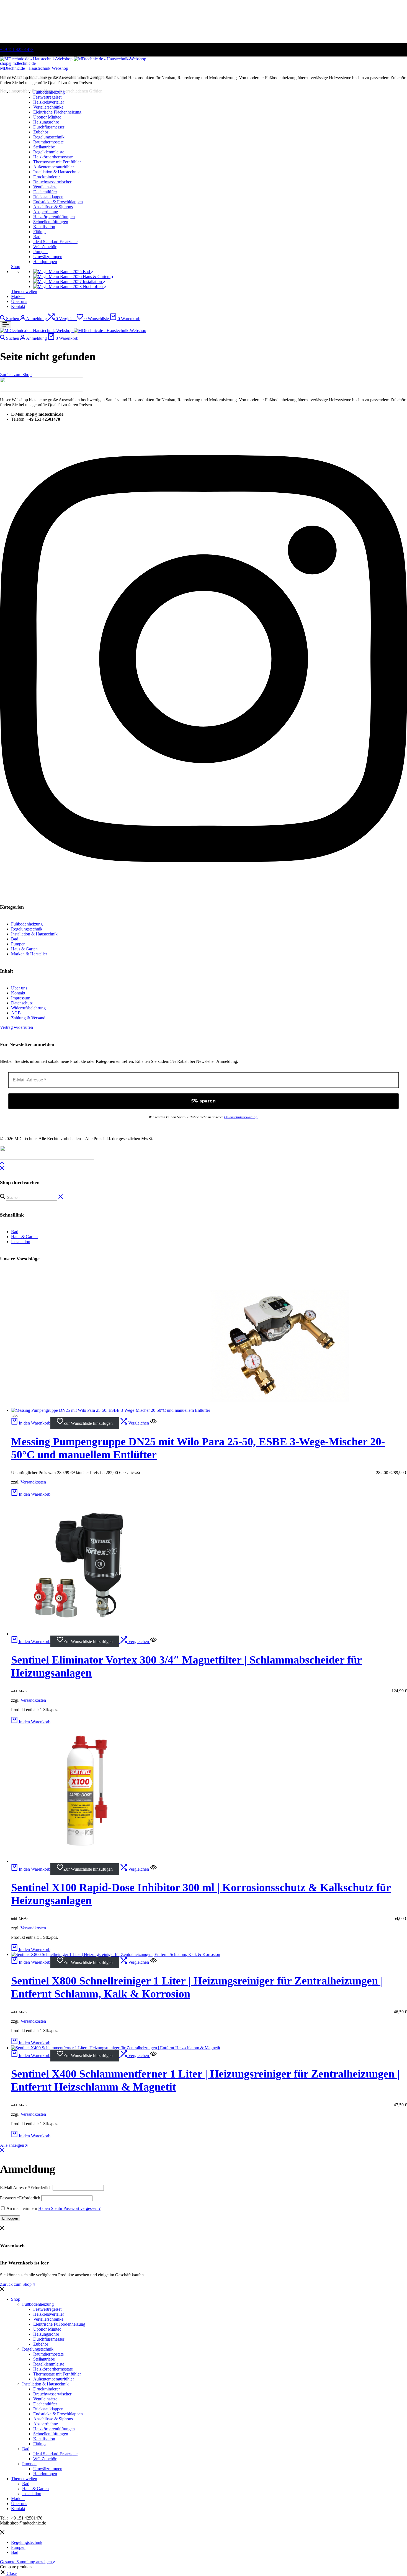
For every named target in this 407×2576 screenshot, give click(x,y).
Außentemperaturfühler (54, 2379)
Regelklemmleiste (49, 2364)
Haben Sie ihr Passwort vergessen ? (69, 2208)
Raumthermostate (48, 2354)
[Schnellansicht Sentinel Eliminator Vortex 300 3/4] (153, 1642)
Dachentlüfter (45, 2404)
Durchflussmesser (49, 2339)
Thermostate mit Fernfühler (57, 2374)
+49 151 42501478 (17, 49)
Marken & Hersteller (29, 954)
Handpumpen (45, 2474)
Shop (16, 267)
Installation (21, 1242)
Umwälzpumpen (48, 2469)
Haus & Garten (24, 949)
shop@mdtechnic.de (18, 63)
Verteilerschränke (48, 2319)
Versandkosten (33, 1482)
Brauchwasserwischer (52, 2394)
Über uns (19, 301)
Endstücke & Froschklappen (58, 2414)
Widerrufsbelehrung (28, 1008)
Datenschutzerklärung (241, 1117)
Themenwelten (24, 291)
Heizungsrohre (46, 2334)
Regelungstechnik (49, 137)
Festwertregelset (47, 2309)
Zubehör (41, 2344)
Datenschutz (22, 1003)
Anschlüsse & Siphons (53, 2419)
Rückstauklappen (48, 2409)
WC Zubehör (45, 2459)
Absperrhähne (46, 2424)
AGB (16, 1013)
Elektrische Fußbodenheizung (59, 2324)
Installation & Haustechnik (56, 172)
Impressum (21, 998)
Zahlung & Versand (28, 1018)
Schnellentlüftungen (51, 2434)
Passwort (20, 2198)
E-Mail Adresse (26, 2188)
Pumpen (40, 252)
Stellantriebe (44, 2359)
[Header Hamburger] (6, 325)
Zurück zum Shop (16, 2284)
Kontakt (18, 306)
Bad (37, 237)
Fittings (40, 2444)
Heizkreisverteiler (49, 2314)
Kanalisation (44, 2439)
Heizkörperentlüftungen (54, 2429)
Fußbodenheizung (49, 92)
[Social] (203, 890)
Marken (18, 296)
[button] (62, 319)
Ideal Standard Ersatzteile (55, 2454)
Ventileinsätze (45, 2399)
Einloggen (10, 2218)
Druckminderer (47, 2389)
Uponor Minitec (47, 2329)
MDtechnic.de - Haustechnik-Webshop (34, 68)
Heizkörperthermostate (53, 2369)
